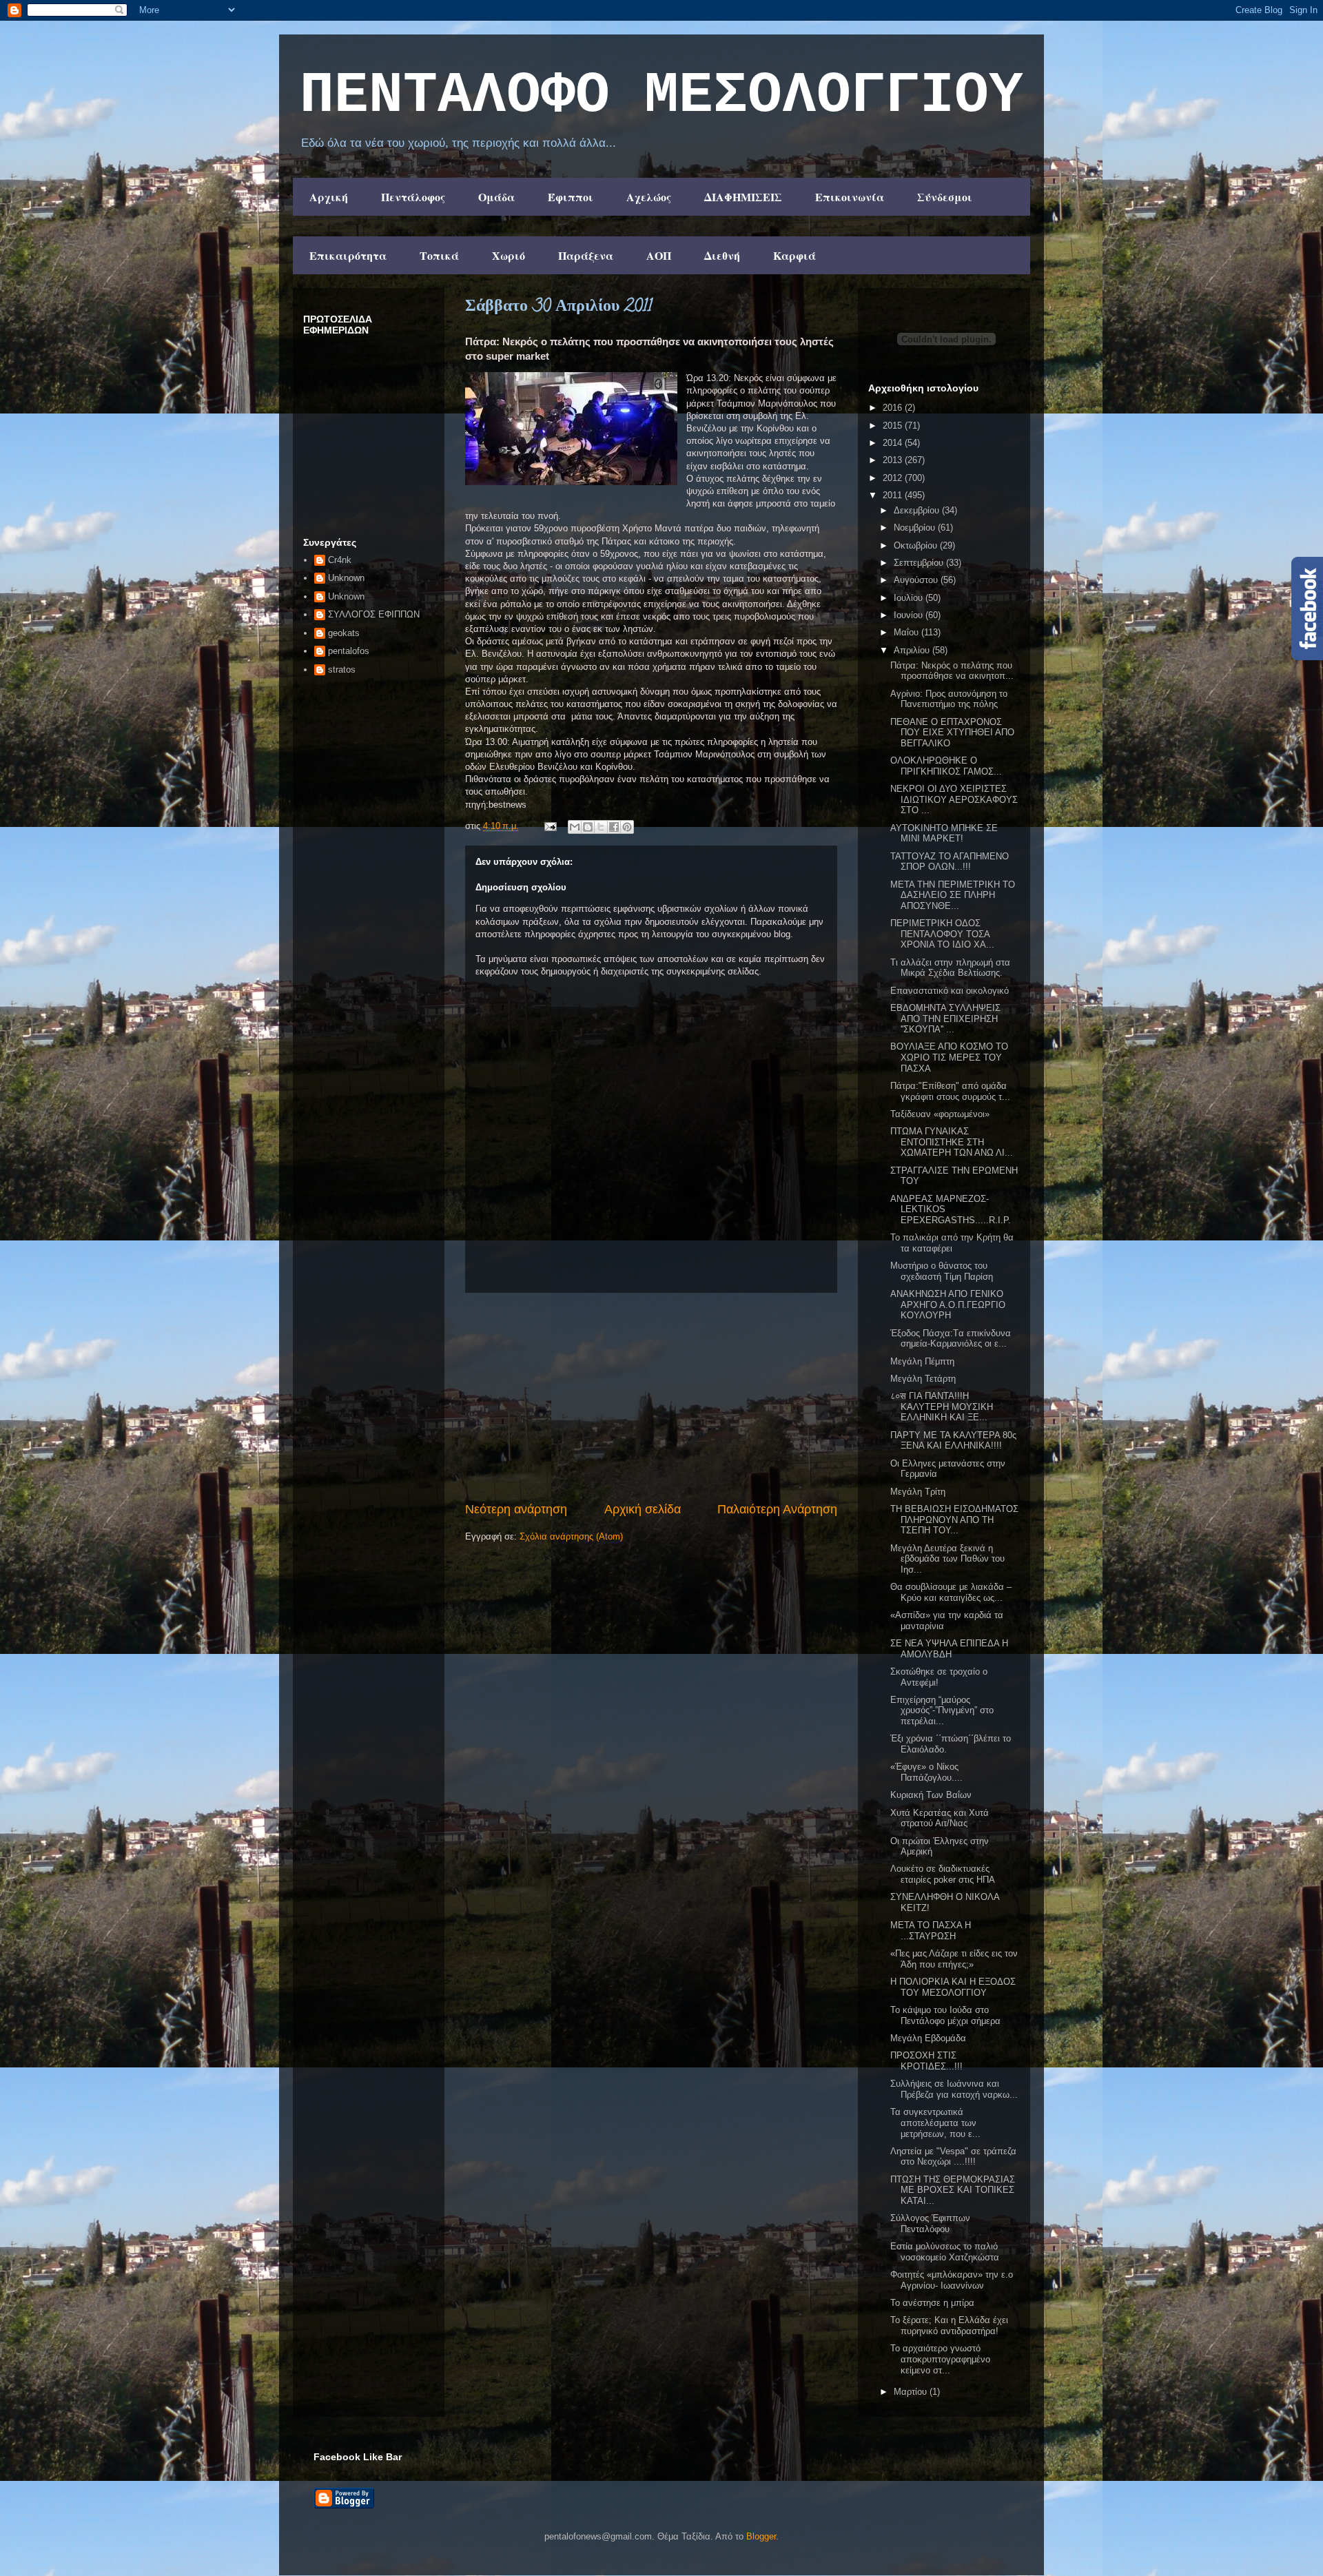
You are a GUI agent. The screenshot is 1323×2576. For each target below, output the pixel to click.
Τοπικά (439, 255)
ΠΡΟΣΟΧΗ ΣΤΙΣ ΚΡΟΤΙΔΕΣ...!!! (926, 2061)
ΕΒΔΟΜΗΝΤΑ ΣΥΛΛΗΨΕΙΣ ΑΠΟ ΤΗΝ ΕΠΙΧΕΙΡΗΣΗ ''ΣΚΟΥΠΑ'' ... (945, 1019)
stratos (342, 669)
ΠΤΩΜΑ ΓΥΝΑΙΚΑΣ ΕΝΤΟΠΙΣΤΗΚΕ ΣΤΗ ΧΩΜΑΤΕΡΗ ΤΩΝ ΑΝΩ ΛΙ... (952, 1142)
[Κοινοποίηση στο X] (601, 827)
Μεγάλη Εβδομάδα (928, 2038)
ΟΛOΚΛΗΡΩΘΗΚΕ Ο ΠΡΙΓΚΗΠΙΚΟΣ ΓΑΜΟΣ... (946, 766)
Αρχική (329, 197)
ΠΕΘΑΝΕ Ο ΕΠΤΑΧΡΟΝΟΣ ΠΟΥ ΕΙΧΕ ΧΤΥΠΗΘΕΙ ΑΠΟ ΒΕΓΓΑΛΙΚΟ (952, 733)
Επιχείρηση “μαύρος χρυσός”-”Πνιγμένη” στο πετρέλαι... (942, 1710)
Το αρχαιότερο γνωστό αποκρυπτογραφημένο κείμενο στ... (940, 2359)
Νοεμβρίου (916, 528)
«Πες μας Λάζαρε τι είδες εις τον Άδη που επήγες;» (954, 1959)
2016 (894, 408)
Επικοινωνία (850, 197)
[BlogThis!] (588, 827)
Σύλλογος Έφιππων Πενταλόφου (930, 2224)
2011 (894, 495)
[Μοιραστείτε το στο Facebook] (614, 827)
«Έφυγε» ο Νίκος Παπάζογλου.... (926, 1772)
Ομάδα (496, 197)
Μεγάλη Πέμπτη (922, 1361)
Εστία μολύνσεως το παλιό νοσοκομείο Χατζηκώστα (945, 2252)
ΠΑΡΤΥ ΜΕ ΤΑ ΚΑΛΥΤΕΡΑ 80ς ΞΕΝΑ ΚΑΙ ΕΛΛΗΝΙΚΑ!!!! (953, 1441)
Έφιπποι (571, 197)
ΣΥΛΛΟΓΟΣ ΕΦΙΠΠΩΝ (374, 614)
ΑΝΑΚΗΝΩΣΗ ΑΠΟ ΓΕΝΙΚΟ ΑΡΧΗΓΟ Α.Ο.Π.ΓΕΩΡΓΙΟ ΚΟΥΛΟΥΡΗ (948, 1305)
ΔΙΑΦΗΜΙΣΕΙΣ (743, 197)
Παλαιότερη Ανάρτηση (777, 1509)
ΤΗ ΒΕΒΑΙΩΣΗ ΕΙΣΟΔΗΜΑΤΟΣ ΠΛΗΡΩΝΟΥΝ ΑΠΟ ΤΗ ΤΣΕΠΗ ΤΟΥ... (954, 1520)
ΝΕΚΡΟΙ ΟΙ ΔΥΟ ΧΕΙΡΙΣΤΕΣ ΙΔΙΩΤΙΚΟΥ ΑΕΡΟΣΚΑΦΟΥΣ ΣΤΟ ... (954, 799)
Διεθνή (722, 255)
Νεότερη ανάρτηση (516, 1509)
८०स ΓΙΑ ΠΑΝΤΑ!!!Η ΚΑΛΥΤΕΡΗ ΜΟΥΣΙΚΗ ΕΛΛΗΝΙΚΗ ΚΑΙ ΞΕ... (942, 1407)
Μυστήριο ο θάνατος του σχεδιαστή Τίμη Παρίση (942, 1271)
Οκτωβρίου (917, 545)
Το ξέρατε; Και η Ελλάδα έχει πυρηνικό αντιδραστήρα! (949, 2325)
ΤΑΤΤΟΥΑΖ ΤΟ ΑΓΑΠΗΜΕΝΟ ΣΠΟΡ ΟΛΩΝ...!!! (950, 862)
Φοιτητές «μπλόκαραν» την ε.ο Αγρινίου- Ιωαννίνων (952, 2280)
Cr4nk (340, 560)
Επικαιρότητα (348, 255)
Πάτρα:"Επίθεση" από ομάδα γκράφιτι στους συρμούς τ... (950, 1091)
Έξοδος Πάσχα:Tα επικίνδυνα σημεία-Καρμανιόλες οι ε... (951, 1339)
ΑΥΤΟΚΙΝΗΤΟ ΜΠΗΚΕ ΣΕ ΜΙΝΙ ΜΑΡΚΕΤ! (944, 834)
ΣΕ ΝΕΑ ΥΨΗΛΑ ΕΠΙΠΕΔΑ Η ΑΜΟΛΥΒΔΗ (949, 1649)
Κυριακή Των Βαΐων (931, 1795)
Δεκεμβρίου (918, 510)
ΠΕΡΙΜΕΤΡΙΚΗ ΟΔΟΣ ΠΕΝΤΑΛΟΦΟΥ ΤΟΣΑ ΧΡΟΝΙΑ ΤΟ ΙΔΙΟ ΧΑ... (942, 934)
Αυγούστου (917, 580)
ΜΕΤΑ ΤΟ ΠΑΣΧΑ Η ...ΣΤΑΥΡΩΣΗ (931, 1931)
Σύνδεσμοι (945, 197)
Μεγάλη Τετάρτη (923, 1379)
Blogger (761, 2536)
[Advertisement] (651, 1397)
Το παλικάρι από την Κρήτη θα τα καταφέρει (952, 1243)
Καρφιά (794, 255)
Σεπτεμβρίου (920, 563)
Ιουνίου (910, 615)
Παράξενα (586, 255)
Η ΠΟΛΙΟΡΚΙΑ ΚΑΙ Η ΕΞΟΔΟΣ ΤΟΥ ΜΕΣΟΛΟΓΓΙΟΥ (953, 1987)
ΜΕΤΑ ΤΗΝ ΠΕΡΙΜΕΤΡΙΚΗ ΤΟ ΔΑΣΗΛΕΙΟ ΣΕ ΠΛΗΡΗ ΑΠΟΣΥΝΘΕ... (953, 895)
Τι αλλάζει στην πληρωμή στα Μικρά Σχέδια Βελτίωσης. (950, 968)
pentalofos (349, 651)
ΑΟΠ (659, 255)
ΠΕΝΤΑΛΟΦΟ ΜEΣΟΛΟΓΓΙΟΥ (661, 96)
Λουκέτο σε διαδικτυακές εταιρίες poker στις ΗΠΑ (943, 1874)
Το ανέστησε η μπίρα (932, 2303)
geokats (344, 633)
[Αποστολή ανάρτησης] (550, 826)
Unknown (346, 578)
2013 (894, 460)
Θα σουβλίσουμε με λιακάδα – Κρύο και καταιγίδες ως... (951, 1592)
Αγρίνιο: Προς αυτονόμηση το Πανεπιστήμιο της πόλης (949, 699)
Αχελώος (649, 197)
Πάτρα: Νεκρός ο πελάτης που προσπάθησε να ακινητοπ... (952, 671)
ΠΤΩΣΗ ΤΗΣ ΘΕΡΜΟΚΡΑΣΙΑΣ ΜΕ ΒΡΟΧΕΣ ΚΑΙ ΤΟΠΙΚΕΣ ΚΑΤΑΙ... (953, 2190)
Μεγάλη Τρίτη (918, 1492)
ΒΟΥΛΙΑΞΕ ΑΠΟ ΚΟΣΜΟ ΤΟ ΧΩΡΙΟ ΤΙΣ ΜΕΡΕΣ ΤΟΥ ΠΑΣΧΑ (949, 1057)
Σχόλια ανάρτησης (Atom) (571, 1536)
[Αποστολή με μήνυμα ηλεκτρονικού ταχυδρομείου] (575, 827)
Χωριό (509, 255)
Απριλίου (913, 650)
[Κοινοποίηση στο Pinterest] (627, 827)
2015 (894, 426)
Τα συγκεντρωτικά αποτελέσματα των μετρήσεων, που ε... (935, 2123)
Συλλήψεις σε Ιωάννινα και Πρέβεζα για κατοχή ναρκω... (954, 2089)
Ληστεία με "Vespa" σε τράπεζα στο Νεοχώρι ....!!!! (953, 2157)
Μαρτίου (912, 2392)
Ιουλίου (910, 598)
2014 (894, 443)
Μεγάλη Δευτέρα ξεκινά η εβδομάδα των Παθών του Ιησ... (947, 1559)
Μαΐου (907, 632)
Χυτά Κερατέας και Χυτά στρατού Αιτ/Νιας (940, 1818)
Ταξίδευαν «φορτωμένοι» (940, 1114)
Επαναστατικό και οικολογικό (950, 991)
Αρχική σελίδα (643, 1509)
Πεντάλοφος (413, 197)
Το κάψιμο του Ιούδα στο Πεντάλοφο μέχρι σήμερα (945, 2015)
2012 (894, 478)
